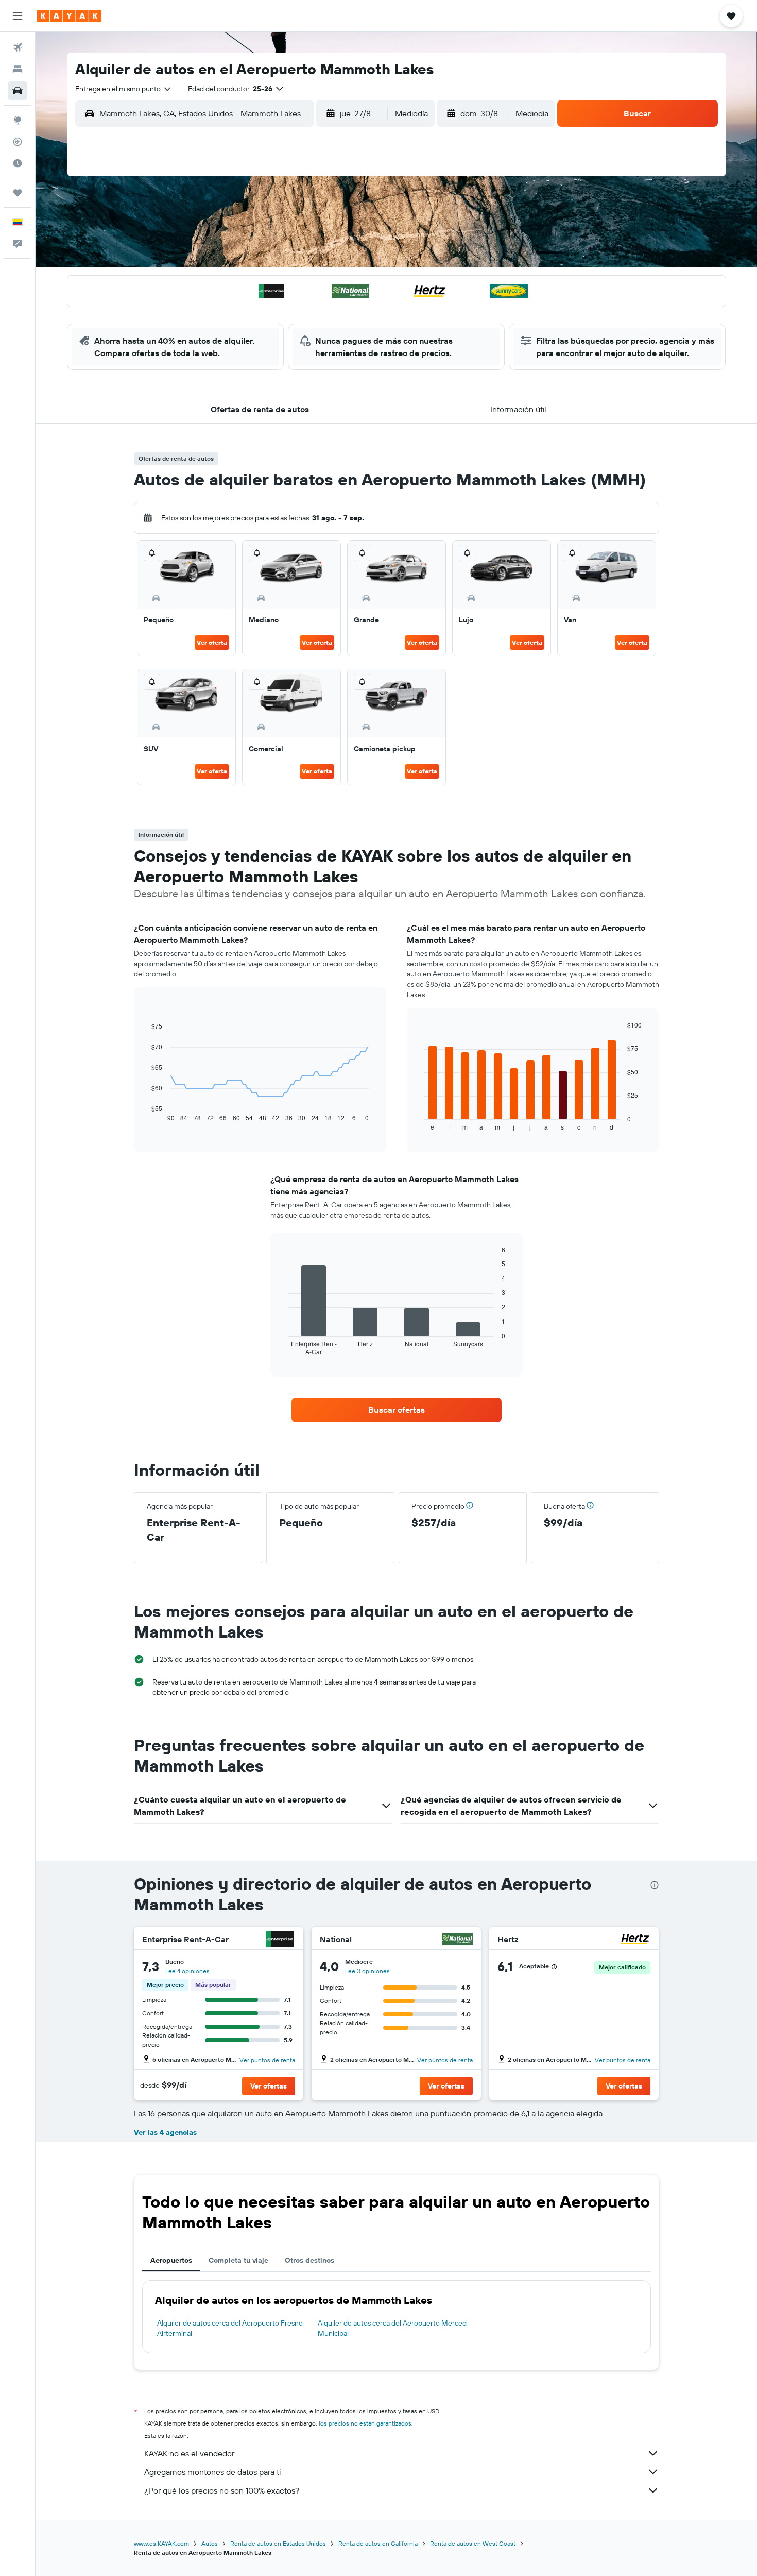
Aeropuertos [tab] (171, 2260)
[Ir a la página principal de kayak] (69, 16)
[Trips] (18, 193)
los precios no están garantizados (365, 2423)
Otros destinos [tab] (309, 2260)
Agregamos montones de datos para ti (212, 2472)
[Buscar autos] (18, 91)
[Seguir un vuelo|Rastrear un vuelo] (18, 142)
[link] (397, 1410)
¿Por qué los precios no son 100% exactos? (222, 2490)
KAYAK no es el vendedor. (190, 2453)
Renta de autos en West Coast (473, 2543)
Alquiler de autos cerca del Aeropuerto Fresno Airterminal (230, 2328)
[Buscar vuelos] (18, 47)
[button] (18, 16)
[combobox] (124, 89)
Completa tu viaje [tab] (238, 2260)
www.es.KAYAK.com (161, 2543)
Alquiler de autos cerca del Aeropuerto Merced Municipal (392, 2328)
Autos (210, 2543)
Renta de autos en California (378, 2543)
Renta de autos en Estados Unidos (278, 2543)
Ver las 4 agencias (165, 2132)
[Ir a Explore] (18, 120)
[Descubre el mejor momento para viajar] (18, 163)
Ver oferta (212, 642)
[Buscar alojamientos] (18, 69)
